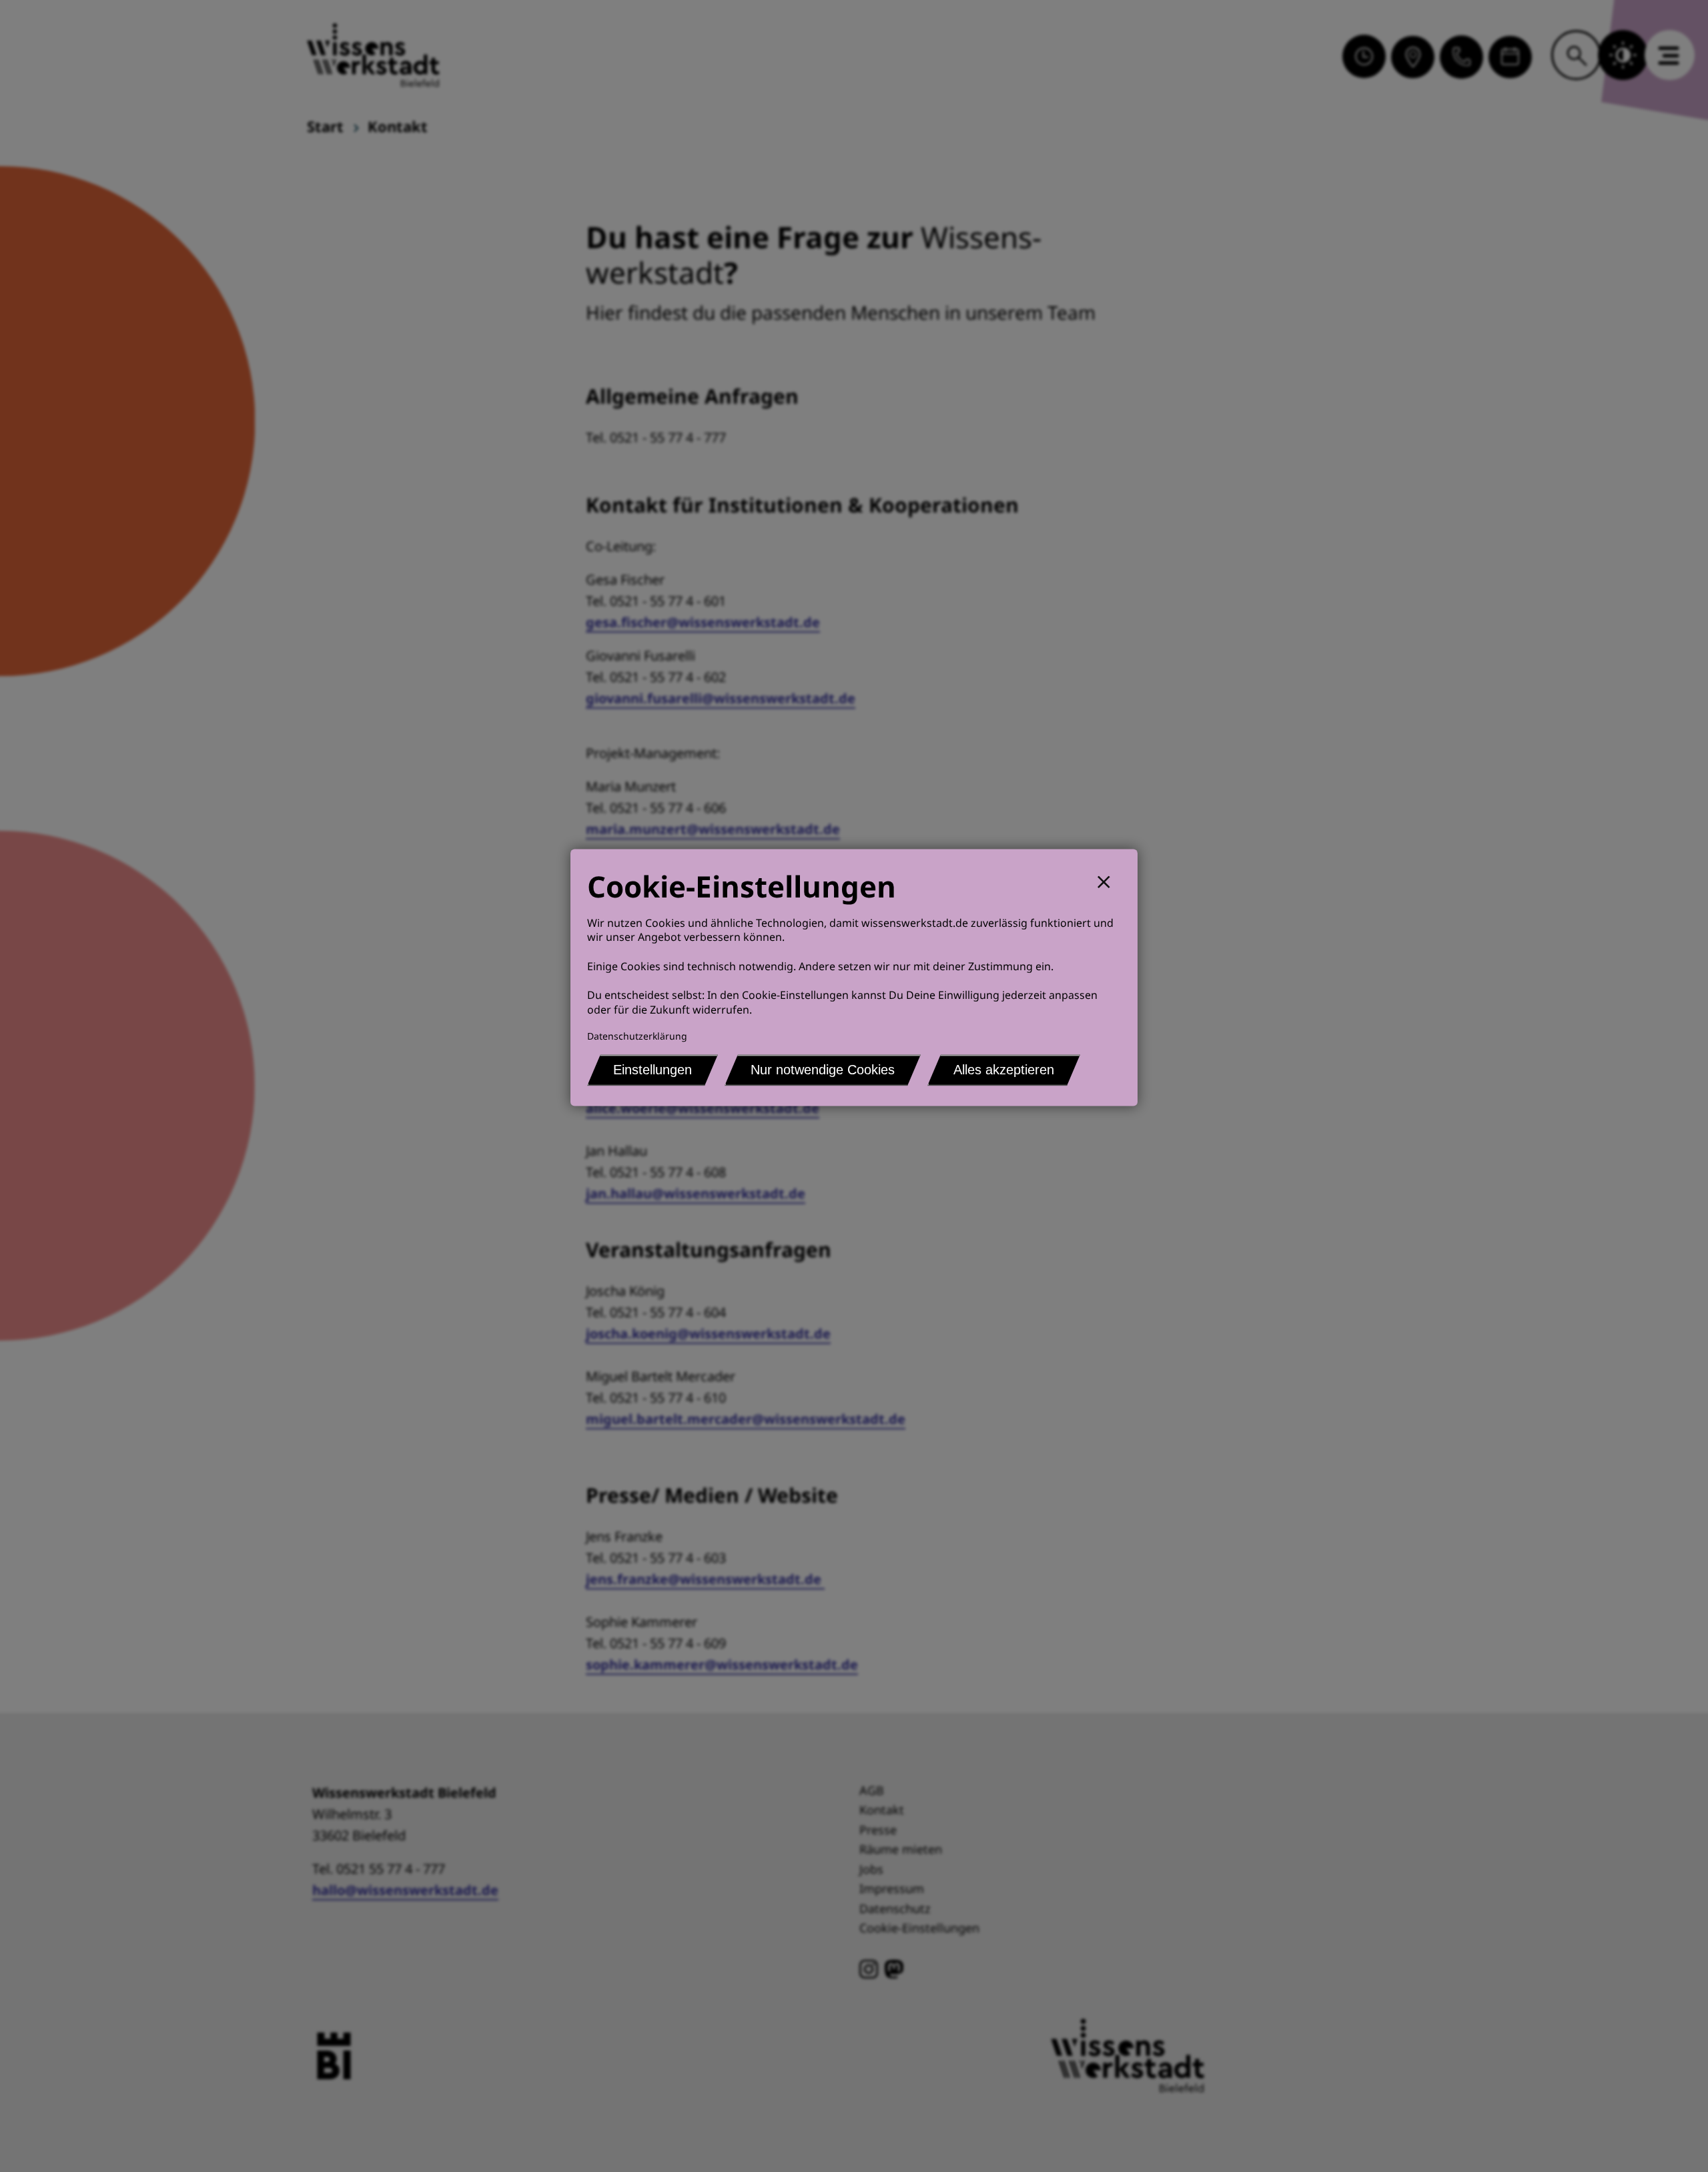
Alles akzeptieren (1004, 1070)
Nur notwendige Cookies (823, 1070)
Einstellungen (653, 1070)
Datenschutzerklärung (637, 1036)
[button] (1109, 880)
